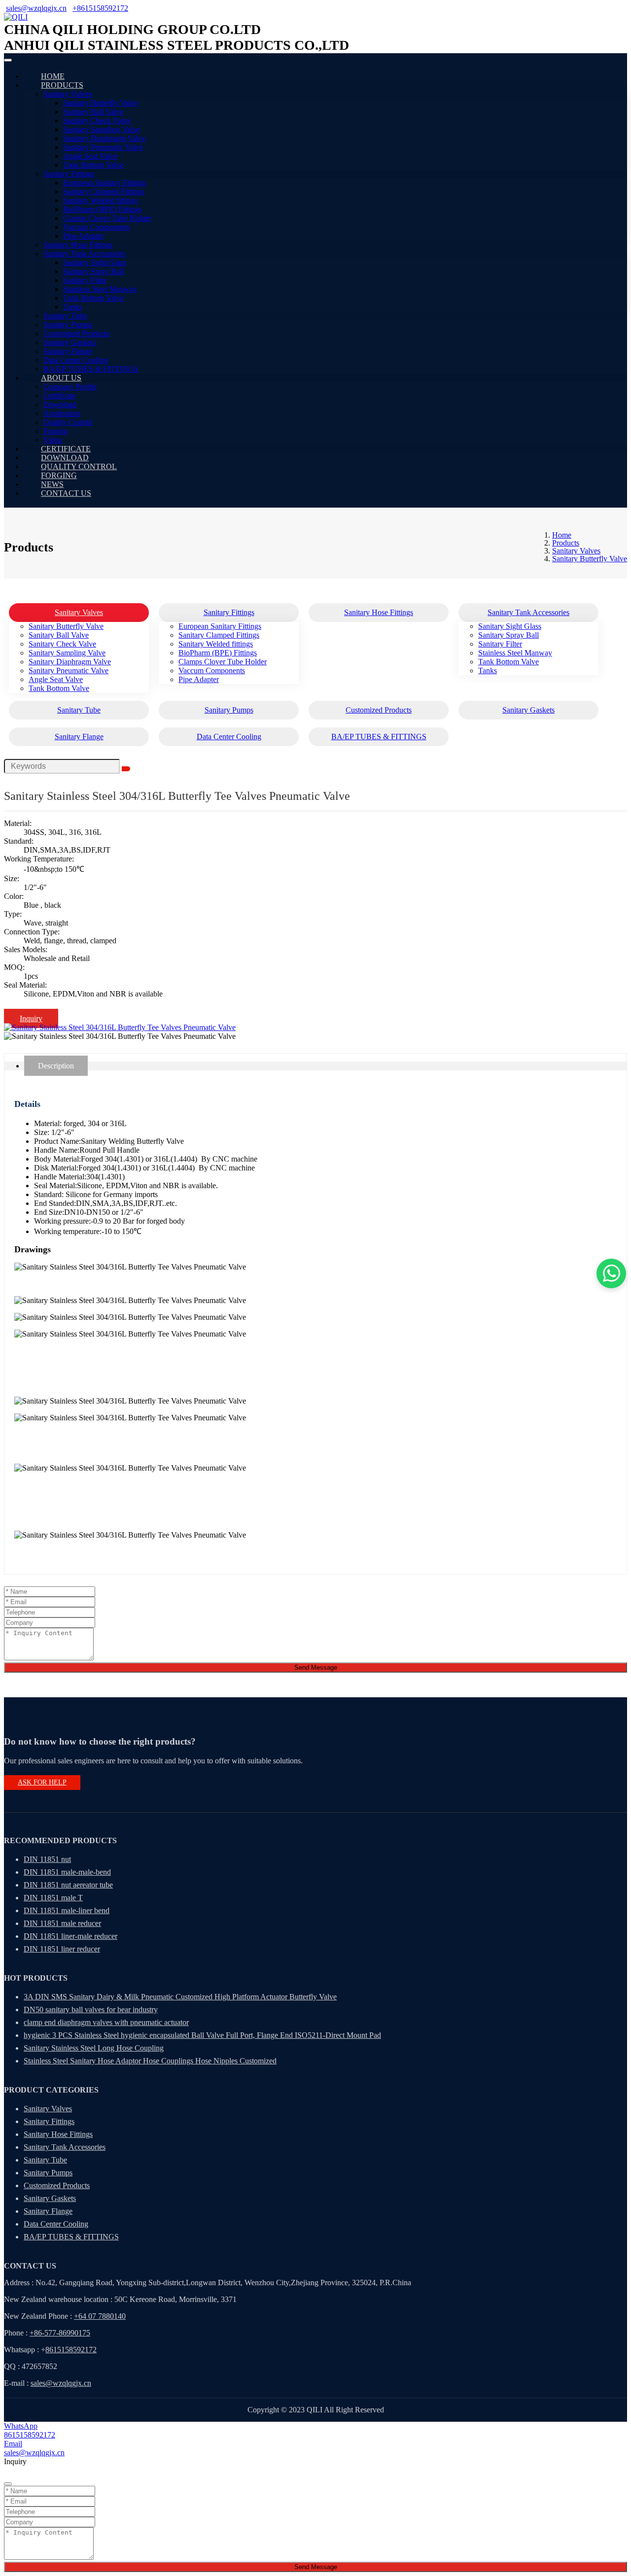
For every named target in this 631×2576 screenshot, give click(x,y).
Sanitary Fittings (69, 174)
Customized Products (76, 333)
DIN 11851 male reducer (62, 1923)
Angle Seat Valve (90, 156)
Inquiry (31, 1018)
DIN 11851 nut (47, 1859)
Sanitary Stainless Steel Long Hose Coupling (94, 2048)
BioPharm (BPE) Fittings (102, 209)
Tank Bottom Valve (93, 165)
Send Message (316, 1667)
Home (53, 76)
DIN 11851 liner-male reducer (70, 1936)
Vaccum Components (96, 227)
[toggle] (8, 60)
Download (60, 404)
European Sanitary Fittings (105, 183)
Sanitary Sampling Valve (102, 129)
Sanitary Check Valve (97, 120)
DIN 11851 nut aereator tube (68, 1885)
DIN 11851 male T (53, 1898)
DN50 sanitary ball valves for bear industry (91, 2009)
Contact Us (66, 493)
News (52, 484)
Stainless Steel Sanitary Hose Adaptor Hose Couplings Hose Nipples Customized (150, 2061)
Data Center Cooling (76, 360)
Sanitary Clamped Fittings (104, 191)
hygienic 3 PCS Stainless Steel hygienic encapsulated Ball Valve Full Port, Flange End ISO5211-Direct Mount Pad (202, 2035)
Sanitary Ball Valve (93, 112)
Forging (56, 431)
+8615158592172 (100, 8)
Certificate (59, 395)
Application (62, 413)
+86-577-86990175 (60, 2333)
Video (53, 440)
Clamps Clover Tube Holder (107, 218)
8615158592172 (71, 2350)
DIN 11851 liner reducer (62, 1949)
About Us (61, 378)
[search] (126, 769)
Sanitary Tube (65, 316)
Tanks (72, 307)
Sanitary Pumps (68, 325)
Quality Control (68, 422)
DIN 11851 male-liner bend (67, 1910)
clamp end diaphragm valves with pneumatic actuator (106, 2022)
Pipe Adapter (83, 236)
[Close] (8, 2484)
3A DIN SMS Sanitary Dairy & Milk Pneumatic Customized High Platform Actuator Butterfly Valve (180, 1997)
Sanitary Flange (68, 351)
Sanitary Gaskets (70, 342)
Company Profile (70, 387)
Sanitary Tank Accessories (84, 254)
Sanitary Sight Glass (95, 262)
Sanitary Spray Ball (93, 271)
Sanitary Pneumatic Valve (103, 147)
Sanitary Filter (85, 280)
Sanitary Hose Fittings (78, 245)
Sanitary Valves (68, 94)
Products (62, 85)
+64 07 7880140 (100, 2316)
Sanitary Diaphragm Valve (104, 138)
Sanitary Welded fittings (100, 200)
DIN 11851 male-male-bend (67, 1872)
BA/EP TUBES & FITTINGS (91, 369)
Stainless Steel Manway (100, 289)
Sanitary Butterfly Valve (101, 103)
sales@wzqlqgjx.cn (36, 8)
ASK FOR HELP (42, 1782)
